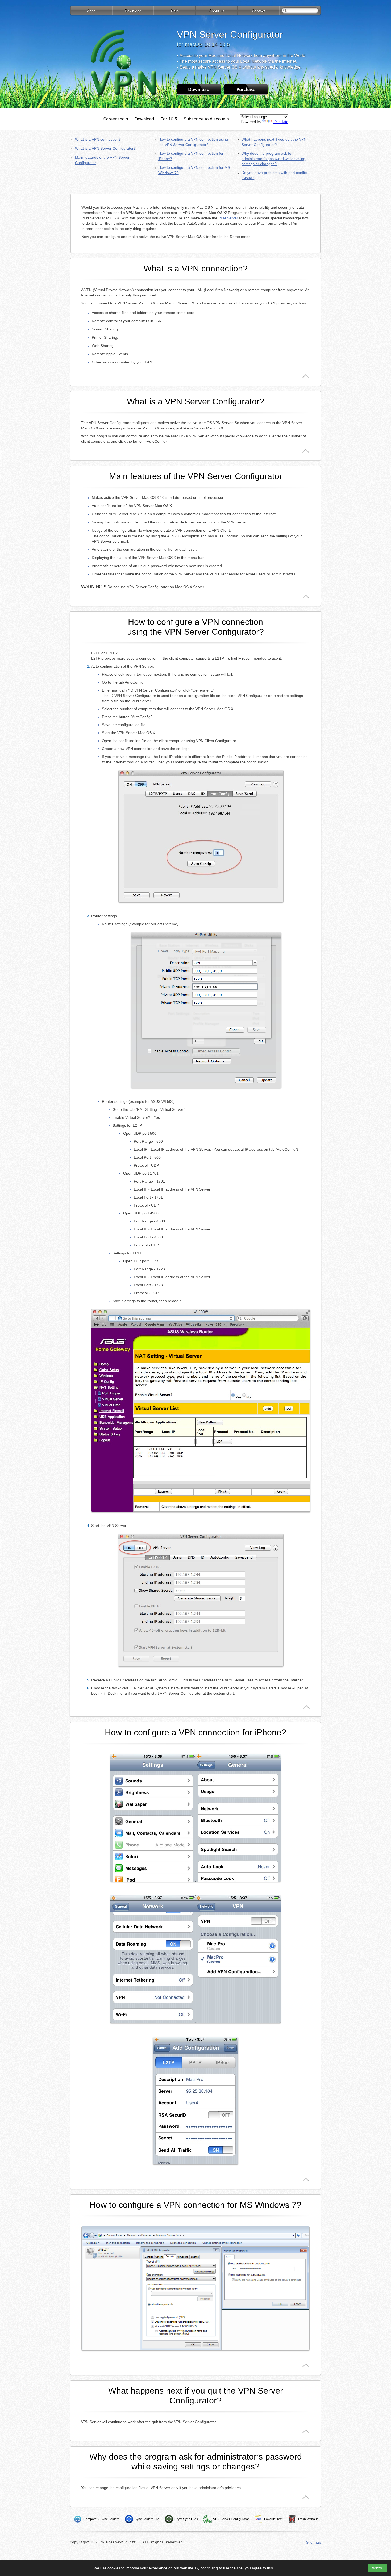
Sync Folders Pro (147, 2519)
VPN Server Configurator (231, 2519)
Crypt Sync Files (186, 2519)
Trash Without (308, 2519)
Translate (280, 122)
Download (144, 119)
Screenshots (116, 119)
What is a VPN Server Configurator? (105, 148)
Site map (314, 2542)
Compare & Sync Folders (101, 2519)
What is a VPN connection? (98, 139)
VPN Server (228, 218)
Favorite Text (273, 2519)
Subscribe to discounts (206, 119)
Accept (377, 2568)
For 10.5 (169, 119)
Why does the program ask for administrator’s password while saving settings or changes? (273, 159)
